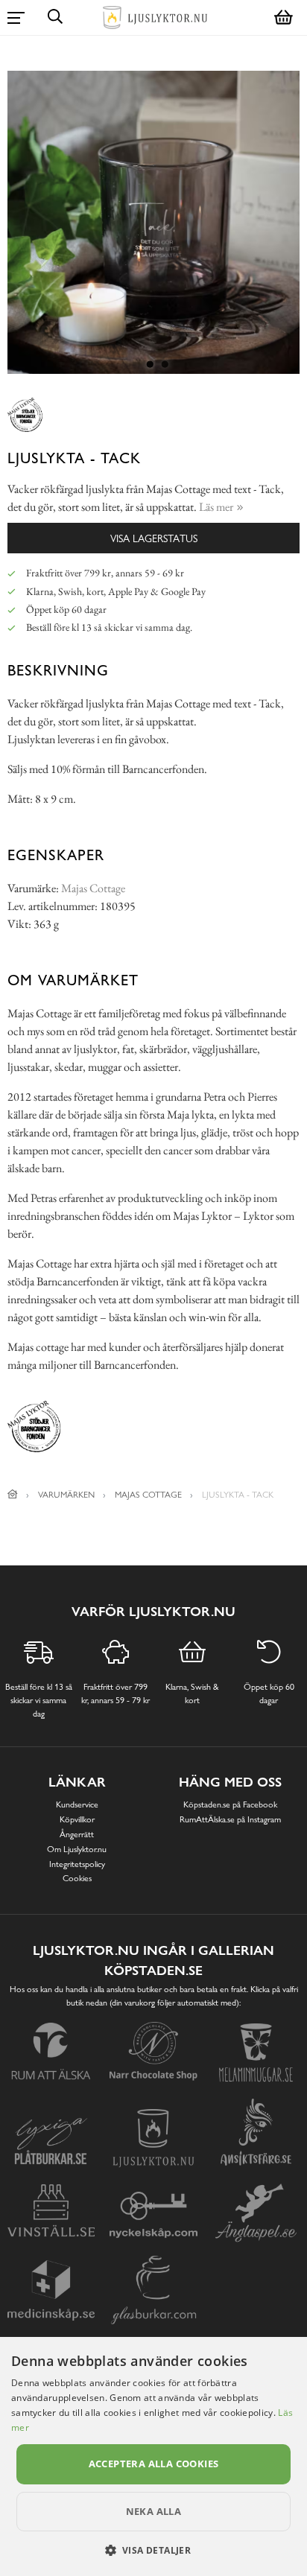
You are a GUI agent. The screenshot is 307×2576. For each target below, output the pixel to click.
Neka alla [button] (154, 2511)
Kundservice (77, 1804)
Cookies (77, 1878)
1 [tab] (150, 365)
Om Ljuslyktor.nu (77, 1849)
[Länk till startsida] (13, 1495)
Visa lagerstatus (154, 538)
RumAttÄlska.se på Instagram (230, 1819)
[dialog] (153, 2456)
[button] (154, 2550)
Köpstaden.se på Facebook (230, 1804)
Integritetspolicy (77, 1864)
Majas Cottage (93, 888)
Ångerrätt (77, 1834)
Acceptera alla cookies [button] (154, 2464)
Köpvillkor (77, 1819)
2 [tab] (165, 365)
